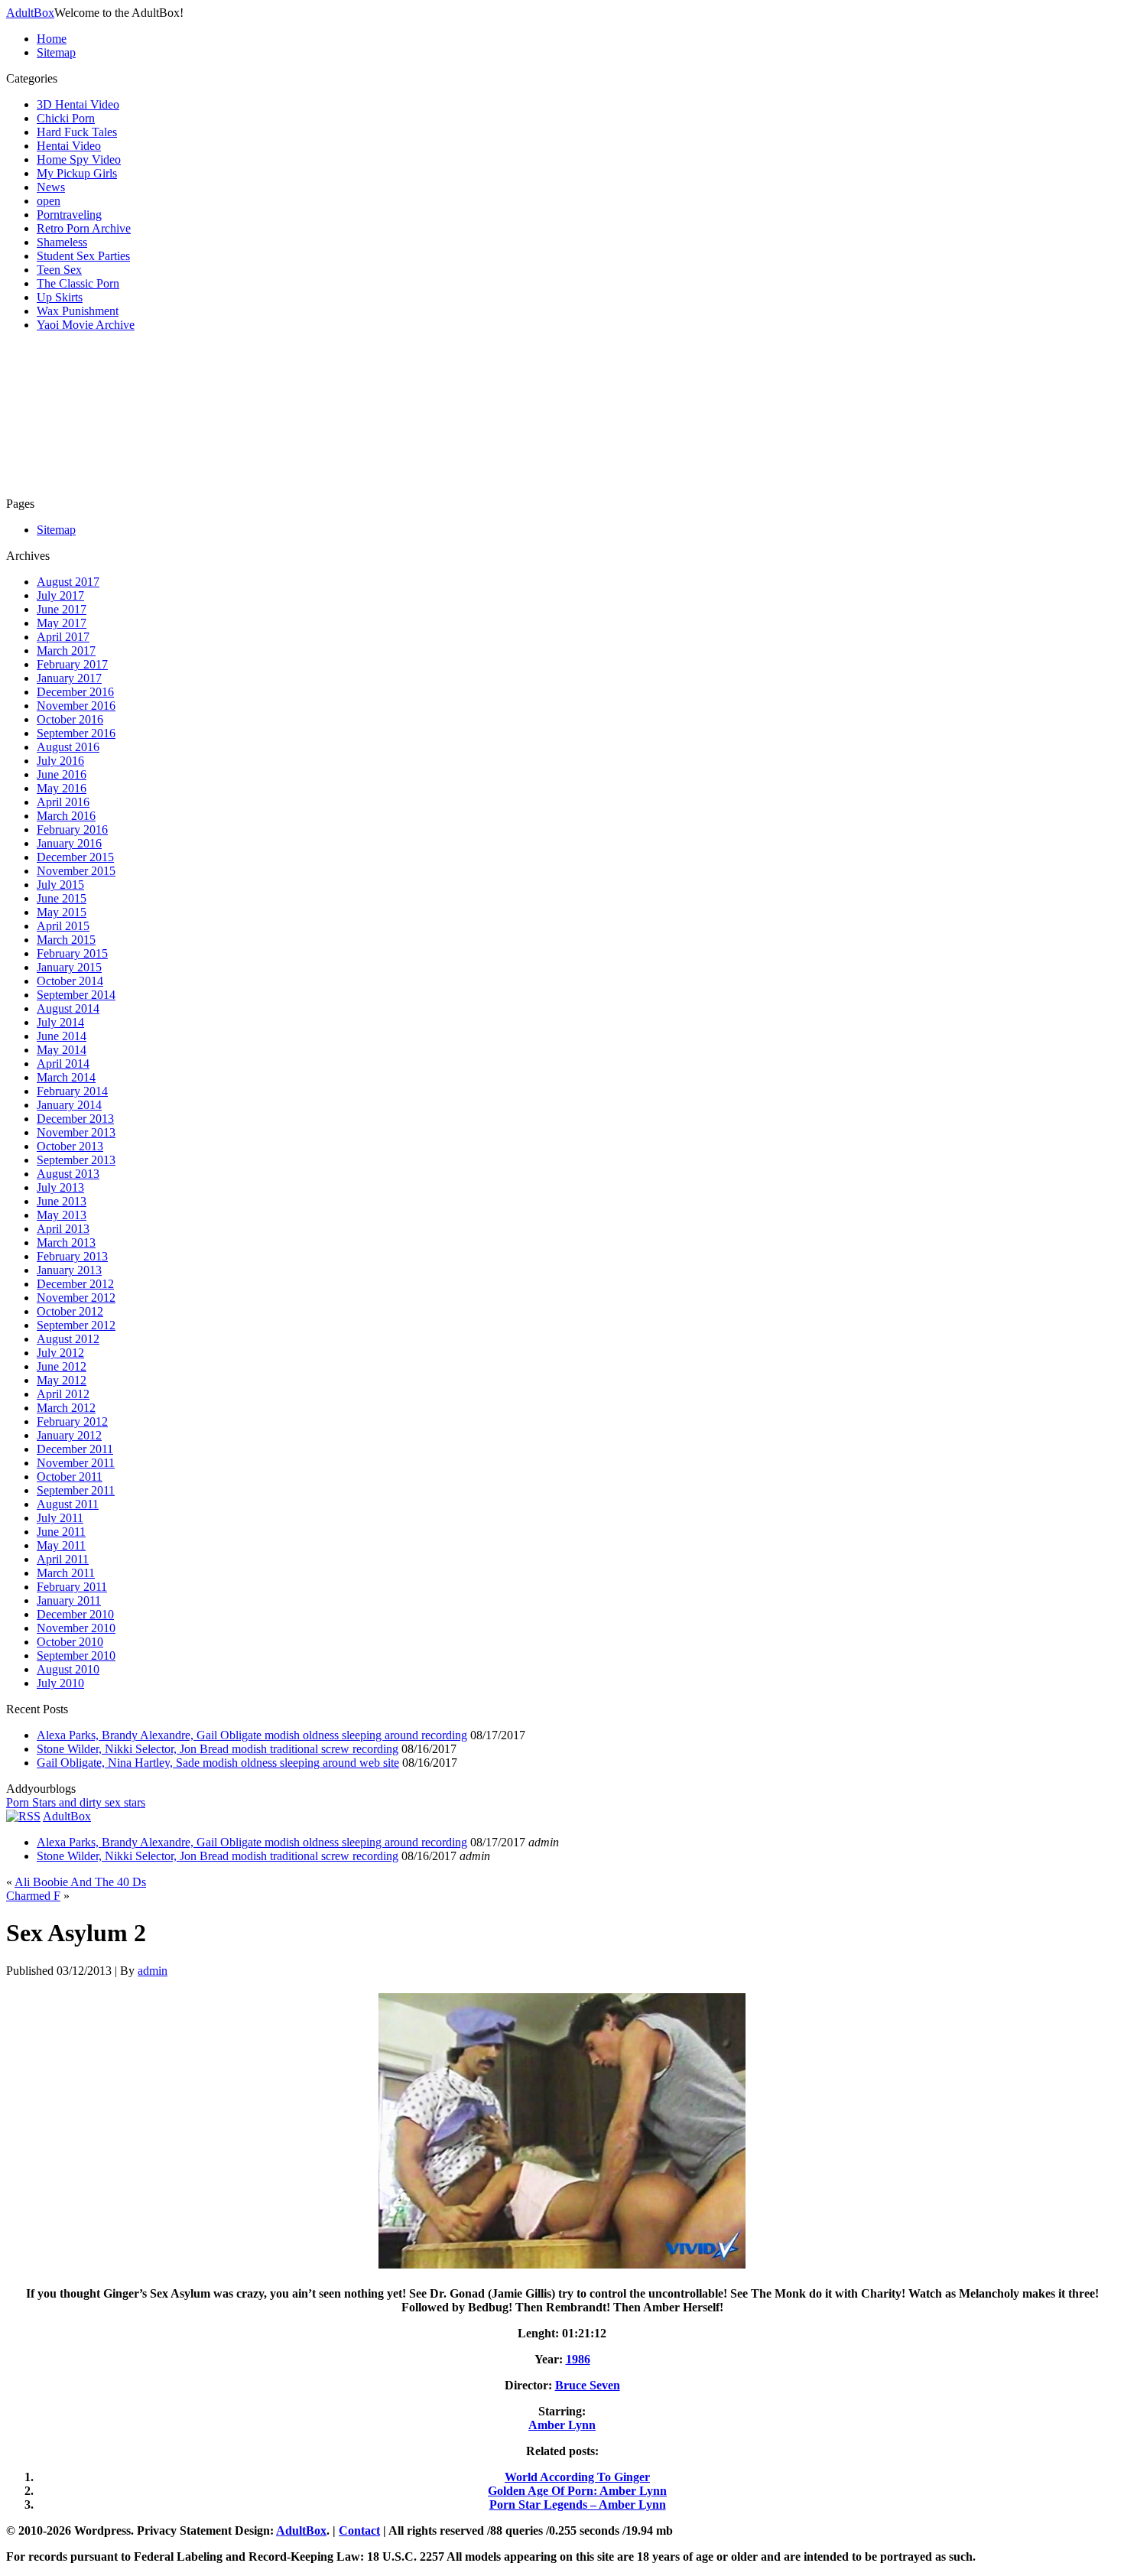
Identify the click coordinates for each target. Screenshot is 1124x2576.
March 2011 (66, 1573)
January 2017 (69, 678)
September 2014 (76, 995)
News (51, 187)
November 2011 (76, 1463)
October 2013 (70, 1146)
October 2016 (70, 719)
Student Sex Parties (83, 256)
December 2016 (75, 692)
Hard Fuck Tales (77, 132)
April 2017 (63, 637)
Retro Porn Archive (84, 228)
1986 (578, 2359)
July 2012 (60, 1353)
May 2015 (62, 912)
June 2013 (62, 1201)
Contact (359, 2530)
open (49, 201)
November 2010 (76, 1628)
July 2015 (60, 885)
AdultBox (30, 13)
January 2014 (69, 1105)
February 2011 (72, 1587)
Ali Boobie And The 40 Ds (80, 1882)
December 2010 (75, 1614)
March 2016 (66, 816)
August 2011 (68, 1504)
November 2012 (76, 1298)
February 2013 (72, 1256)
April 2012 (63, 1394)
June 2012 (62, 1366)
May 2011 (61, 1545)
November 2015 (76, 871)
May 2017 (62, 623)
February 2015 (72, 953)
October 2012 (70, 1311)
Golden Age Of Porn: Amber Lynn (577, 2491)
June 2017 (62, 609)
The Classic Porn (78, 283)
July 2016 (60, 761)
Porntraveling (69, 215)
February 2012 (72, 1421)
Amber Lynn (562, 2425)
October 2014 (70, 981)
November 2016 (76, 706)
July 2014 (60, 1022)
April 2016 (63, 802)
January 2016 (69, 843)
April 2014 (63, 1064)
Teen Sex (59, 270)
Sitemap (56, 52)
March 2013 (66, 1242)
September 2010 (76, 1656)
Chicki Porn (66, 118)
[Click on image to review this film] (562, 2267)
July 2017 (60, 595)
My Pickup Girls (77, 173)
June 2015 (62, 898)
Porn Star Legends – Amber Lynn (578, 2504)
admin (153, 1971)
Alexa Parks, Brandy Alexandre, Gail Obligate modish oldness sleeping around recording (252, 1735)
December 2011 (75, 1449)
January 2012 (69, 1435)
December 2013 (75, 1119)
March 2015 (66, 940)
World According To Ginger (577, 2477)
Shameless (62, 242)
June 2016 (62, 774)
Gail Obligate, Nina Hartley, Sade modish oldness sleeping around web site (218, 1763)
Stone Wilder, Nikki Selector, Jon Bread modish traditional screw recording (218, 1749)
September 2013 (76, 1160)
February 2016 (72, 829)
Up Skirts (60, 297)
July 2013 (60, 1187)
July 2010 (60, 1683)
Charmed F (33, 1896)
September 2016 (76, 733)
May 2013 (62, 1215)
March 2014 (66, 1077)
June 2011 (61, 1532)
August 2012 (68, 1339)
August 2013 (68, 1174)
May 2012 (62, 1380)
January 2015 (69, 967)
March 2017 (66, 651)
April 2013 (63, 1229)
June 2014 (62, 1036)
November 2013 (76, 1132)
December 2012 (75, 1284)
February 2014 (72, 1091)
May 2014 (62, 1050)
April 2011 (63, 1559)
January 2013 (69, 1270)
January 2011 (69, 1600)
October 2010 (70, 1642)
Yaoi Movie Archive (86, 325)
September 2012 (76, 1325)
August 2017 (68, 582)
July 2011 (60, 1518)
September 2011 (76, 1490)
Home (52, 39)
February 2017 (72, 664)
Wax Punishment (78, 311)
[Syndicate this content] (23, 1816)
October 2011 (70, 1477)
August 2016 (68, 747)
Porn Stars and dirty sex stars (76, 1802)
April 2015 (63, 926)
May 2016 (62, 788)
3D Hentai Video (78, 104)
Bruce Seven (588, 2385)
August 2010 (68, 1669)
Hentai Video (69, 146)
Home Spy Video (79, 159)
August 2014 (68, 1008)
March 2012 (66, 1408)
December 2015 (75, 857)
